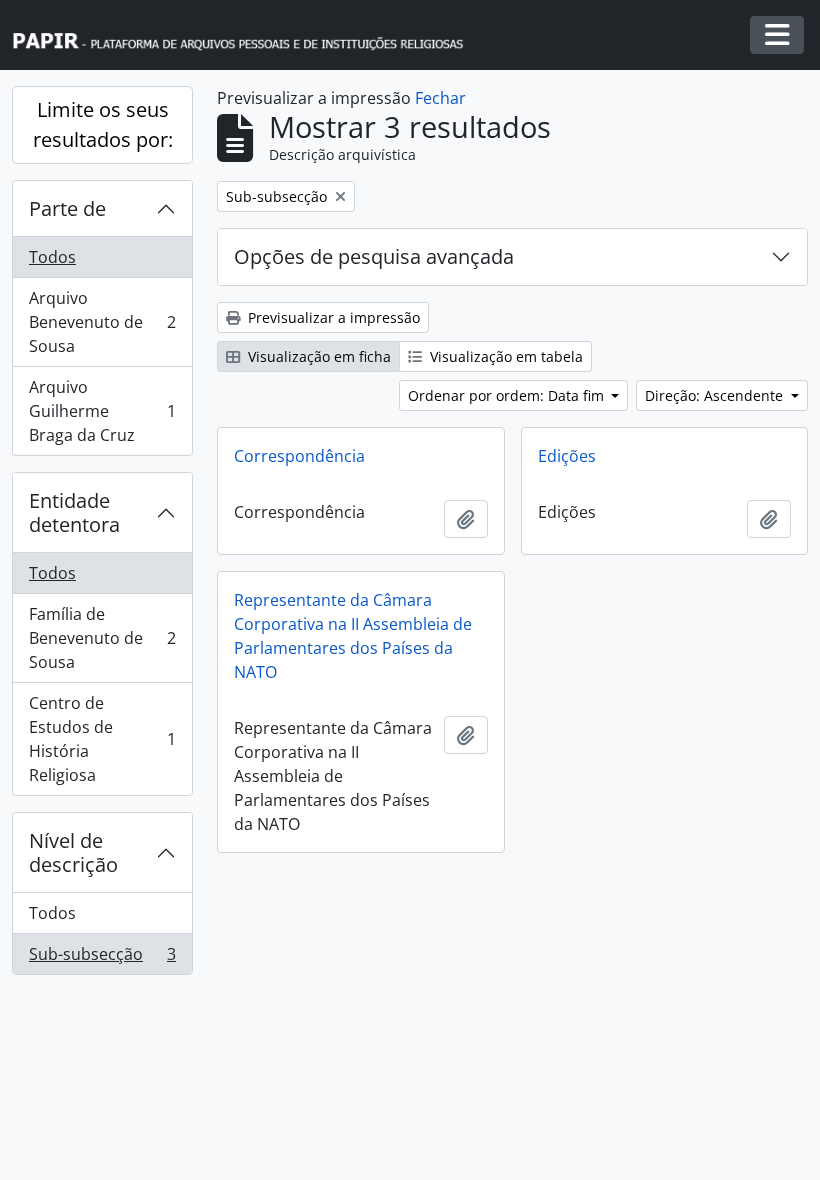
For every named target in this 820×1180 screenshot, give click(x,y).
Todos (52, 257)
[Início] (247, 35)
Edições (567, 456)
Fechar (440, 98)
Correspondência (299, 456)
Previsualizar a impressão (332, 317)
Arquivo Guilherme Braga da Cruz (102, 411)
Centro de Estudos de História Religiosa (102, 739)
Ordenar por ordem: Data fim (508, 395)
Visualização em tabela (504, 356)
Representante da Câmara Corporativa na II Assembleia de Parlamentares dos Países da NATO (353, 636)
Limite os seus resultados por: (103, 124)
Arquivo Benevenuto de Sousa (102, 322)
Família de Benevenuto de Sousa (102, 638)
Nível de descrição (73, 852)
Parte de (67, 208)
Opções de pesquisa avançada (374, 256)
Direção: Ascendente (716, 395)
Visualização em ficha (317, 356)
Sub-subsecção (102, 958)
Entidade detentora (74, 512)
